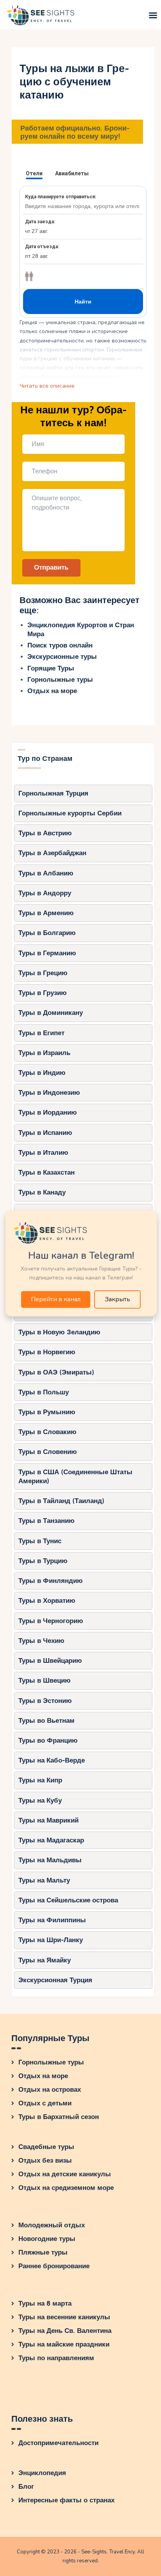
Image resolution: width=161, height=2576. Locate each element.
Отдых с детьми (45, 2103)
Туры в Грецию (43, 973)
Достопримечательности (58, 2443)
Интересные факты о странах (66, 2500)
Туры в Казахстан (47, 1172)
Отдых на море (52, 691)
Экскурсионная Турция (55, 1980)
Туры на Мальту (44, 1880)
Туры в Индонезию (49, 1093)
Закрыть (117, 1299)
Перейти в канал (56, 1299)
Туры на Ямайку (45, 1960)
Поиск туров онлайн (60, 645)
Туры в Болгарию (47, 933)
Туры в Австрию (45, 833)
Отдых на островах (50, 2090)
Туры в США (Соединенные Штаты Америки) (75, 1477)
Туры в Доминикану (51, 1013)
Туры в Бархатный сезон (59, 2117)
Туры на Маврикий (48, 1820)
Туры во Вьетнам (47, 1721)
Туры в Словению (48, 1452)
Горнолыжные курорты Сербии (70, 813)
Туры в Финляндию (51, 1581)
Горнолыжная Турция (53, 793)
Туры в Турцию (43, 1561)
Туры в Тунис (40, 1541)
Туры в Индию (42, 1073)
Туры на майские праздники (64, 2344)
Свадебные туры (46, 2147)
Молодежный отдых (52, 2225)
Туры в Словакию (47, 1432)
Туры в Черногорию (51, 1621)
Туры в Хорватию (47, 1601)
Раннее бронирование (54, 2266)
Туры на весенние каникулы (64, 2317)
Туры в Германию (47, 953)
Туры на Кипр (40, 1780)
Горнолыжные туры (60, 680)
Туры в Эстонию (45, 1701)
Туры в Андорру (45, 893)
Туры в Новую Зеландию (59, 1332)
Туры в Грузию (43, 993)
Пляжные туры (43, 2252)
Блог (26, 2487)
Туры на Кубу (40, 1801)
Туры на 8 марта (45, 2303)
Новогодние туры (47, 2239)
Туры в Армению (46, 913)
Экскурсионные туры (62, 657)
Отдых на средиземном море (66, 2188)
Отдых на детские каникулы (65, 2174)
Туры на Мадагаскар (51, 1840)
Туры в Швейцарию (50, 1661)
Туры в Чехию (41, 1641)
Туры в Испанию (45, 1133)
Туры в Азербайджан (52, 853)
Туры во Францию (48, 1741)
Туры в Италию (43, 1153)
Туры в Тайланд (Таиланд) (61, 1501)
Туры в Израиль (44, 1053)
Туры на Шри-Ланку (51, 1940)
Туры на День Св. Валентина (65, 2331)
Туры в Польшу (44, 1392)
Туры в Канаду (42, 1192)
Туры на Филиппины (52, 1920)
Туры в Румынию (47, 1412)
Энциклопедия (42, 2473)
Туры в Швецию (45, 1681)
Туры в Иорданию (48, 1112)
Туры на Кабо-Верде (52, 1760)
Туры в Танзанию (47, 1521)
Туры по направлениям (56, 2358)
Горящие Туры (51, 668)
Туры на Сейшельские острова (68, 1900)
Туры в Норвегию (47, 1352)
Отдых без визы (45, 2160)
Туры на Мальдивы (50, 1860)
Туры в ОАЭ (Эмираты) (56, 1372)
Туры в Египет (41, 1033)
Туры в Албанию (46, 873)
